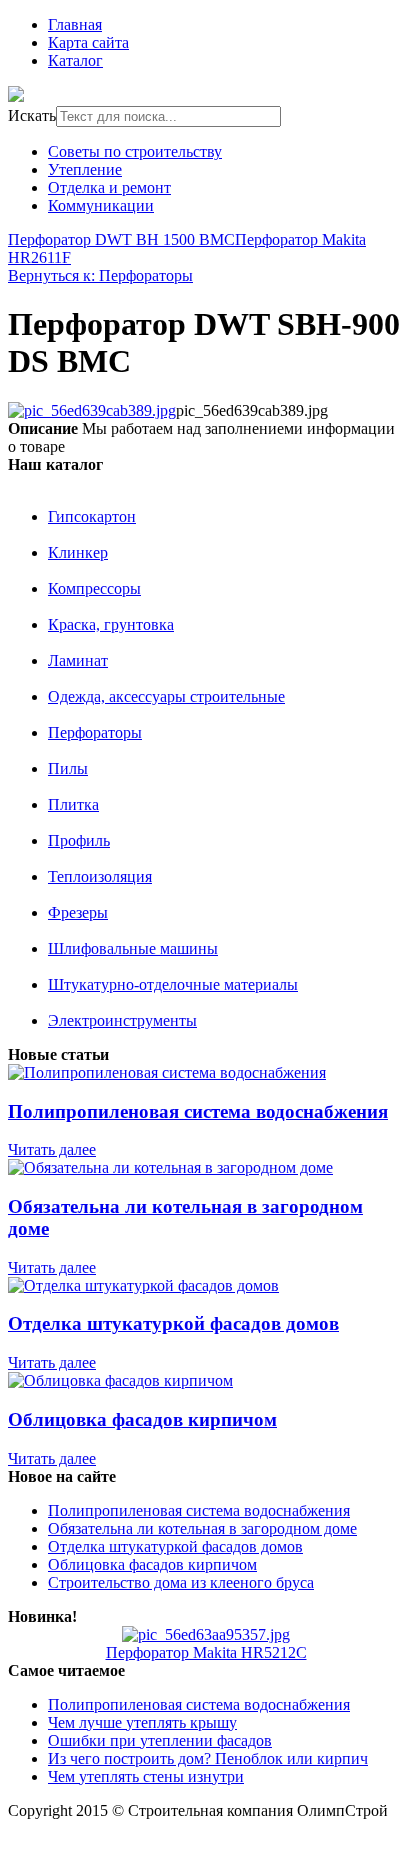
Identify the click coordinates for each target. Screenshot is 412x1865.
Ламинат (78, 660)
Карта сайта (88, 42)
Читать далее (52, 1149)
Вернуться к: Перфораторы (100, 275)
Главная (75, 24)
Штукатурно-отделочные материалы (173, 984)
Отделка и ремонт (109, 187)
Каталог (75, 60)
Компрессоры (94, 588)
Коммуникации (101, 205)
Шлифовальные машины (133, 948)
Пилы (68, 768)
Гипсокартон (92, 516)
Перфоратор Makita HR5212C (206, 1652)
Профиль (79, 840)
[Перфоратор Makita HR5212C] (206, 1634)
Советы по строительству (135, 151)
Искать (32, 115)
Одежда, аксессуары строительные (166, 696)
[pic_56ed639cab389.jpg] (92, 410)
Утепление (85, 169)
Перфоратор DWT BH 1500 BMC (121, 239)
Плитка (73, 804)
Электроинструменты (122, 1020)
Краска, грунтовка (111, 624)
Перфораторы (95, 732)
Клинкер (78, 552)
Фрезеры (78, 912)
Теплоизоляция (100, 876)
